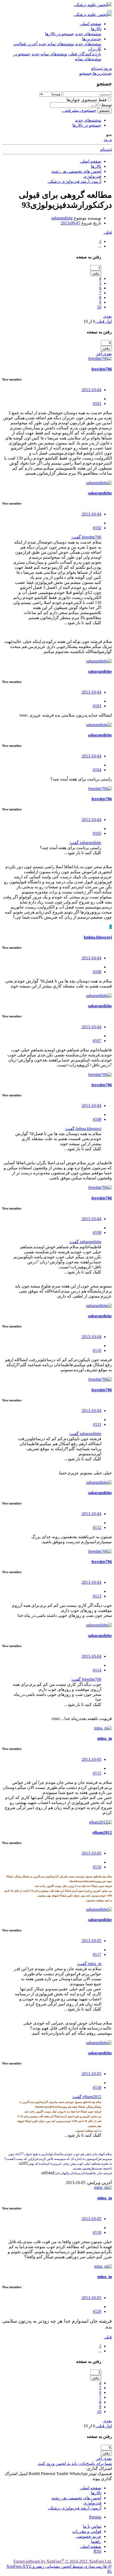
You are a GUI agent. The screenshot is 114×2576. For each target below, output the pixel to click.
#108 (97, 1119)
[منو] (110, 11)
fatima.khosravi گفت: (83, 1129)
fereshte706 (102, 369)
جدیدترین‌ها (92, 39)
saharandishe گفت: (85, 843)
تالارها (96, 29)
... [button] (100, 246)
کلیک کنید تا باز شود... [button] (83, 623)
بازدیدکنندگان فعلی (85, 54)
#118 (97, 2087)
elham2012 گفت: (87, 2097)
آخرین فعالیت (25, 44)
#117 (97, 1954)
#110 (97, 1350)
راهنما (96, 2541)
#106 (97, 972)
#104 (97, 770)
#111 (97, 1424)
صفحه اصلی (91, 24)
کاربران (95, 49)
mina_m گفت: (89, 1964)
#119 (97, 2232)
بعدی (108, 316)
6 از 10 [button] (89, 321)
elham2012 (102, 1832)
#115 (97, 1773)
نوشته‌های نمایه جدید (56, 44)
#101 (97, 403)
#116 (97, 1867)
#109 (97, 1232)
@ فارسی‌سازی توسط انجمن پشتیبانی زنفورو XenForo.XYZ (59, 2566)
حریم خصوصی (88, 2536)
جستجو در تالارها (60, 34)
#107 (97, 1041)
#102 (97, 528)
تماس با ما (92, 2526)
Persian (95, 2517)
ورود (108, 140)
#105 (97, 833)
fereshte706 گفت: (86, 537)
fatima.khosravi (98, 937)
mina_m (105, 1738)
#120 (97, 2311)
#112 (97, 1527)
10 (99, 307)
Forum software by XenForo (63, 2561)
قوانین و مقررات (87, 2531)
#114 (97, 1670)
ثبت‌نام (106, 149)
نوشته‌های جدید (88, 34)
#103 (97, 706)
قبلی (108, 232)
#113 (97, 1596)
